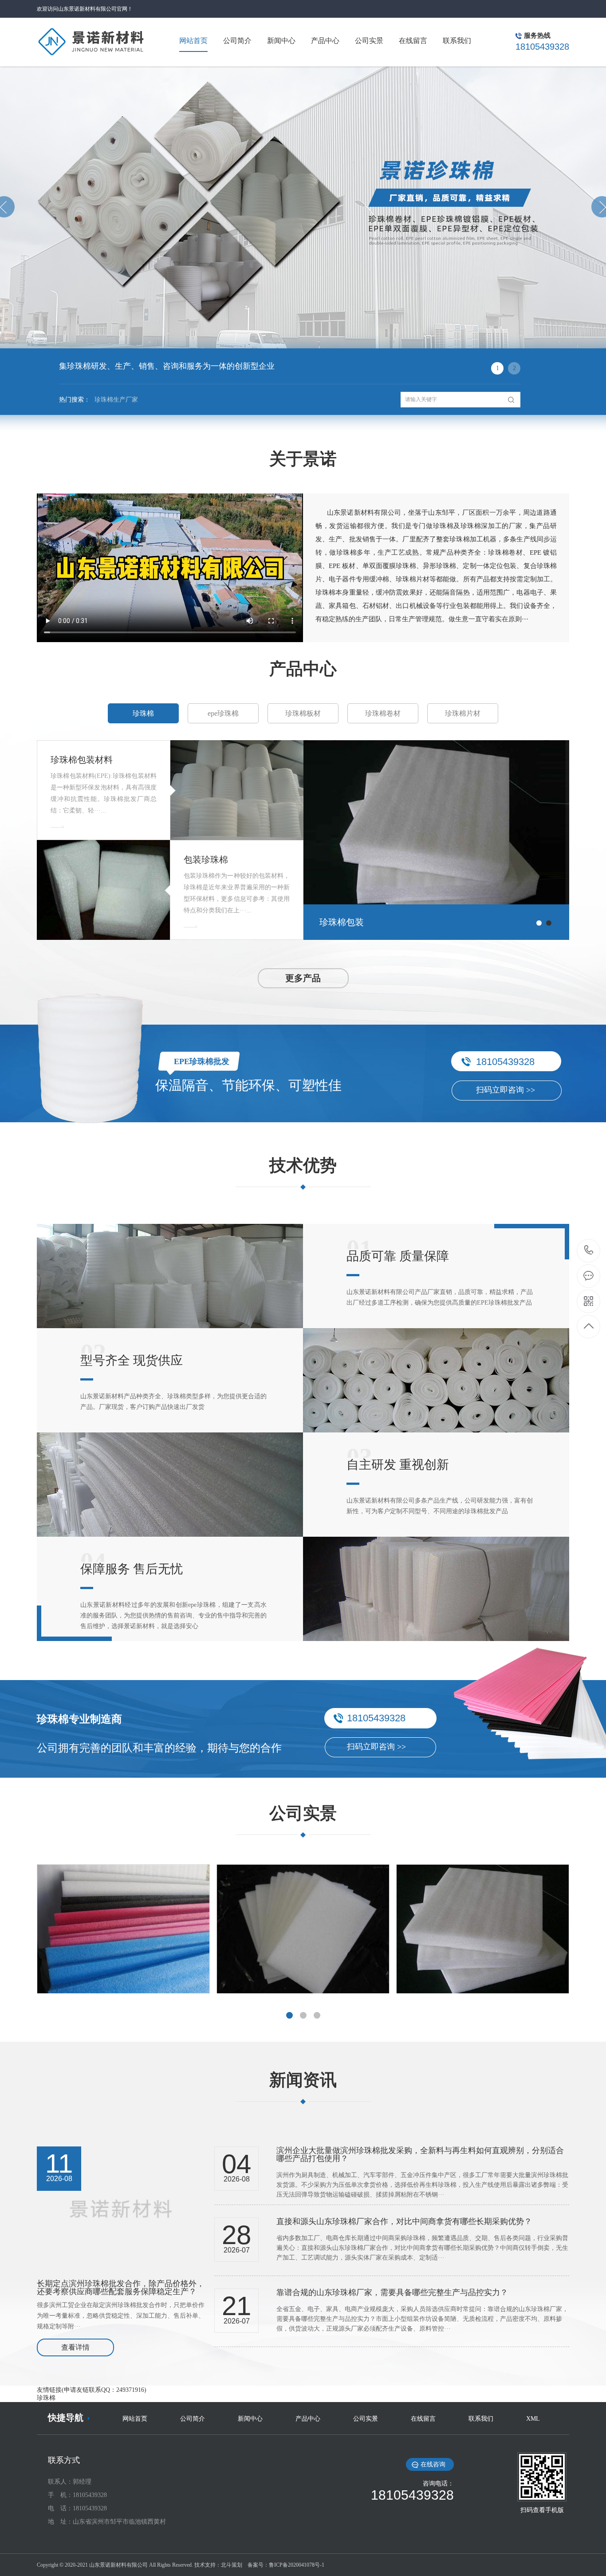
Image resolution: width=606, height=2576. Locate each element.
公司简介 (193, 2419)
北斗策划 (232, 2565)
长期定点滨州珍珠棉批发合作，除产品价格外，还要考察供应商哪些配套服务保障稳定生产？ (121, 2288)
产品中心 (308, 2419)
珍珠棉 (143, 713)
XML (533, 2419)
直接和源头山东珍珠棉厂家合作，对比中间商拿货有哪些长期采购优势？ (404, 2221)
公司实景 (366, 2419)
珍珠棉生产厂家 (116, 400)
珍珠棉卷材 (383, 713)
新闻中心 (250, 2419)
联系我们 (481, 2419)
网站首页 (135, 2419)
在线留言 (423, 2419)
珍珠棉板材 (303, 713)
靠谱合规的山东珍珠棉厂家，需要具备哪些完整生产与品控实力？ (392, 2292)
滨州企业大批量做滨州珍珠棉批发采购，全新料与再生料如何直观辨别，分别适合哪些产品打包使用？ (420, 2154)
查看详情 (75, 2347)
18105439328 (589, 1251)
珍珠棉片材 (463, 713)
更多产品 (303, 978)
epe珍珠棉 (223, 713)
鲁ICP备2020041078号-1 (297, 2565)
